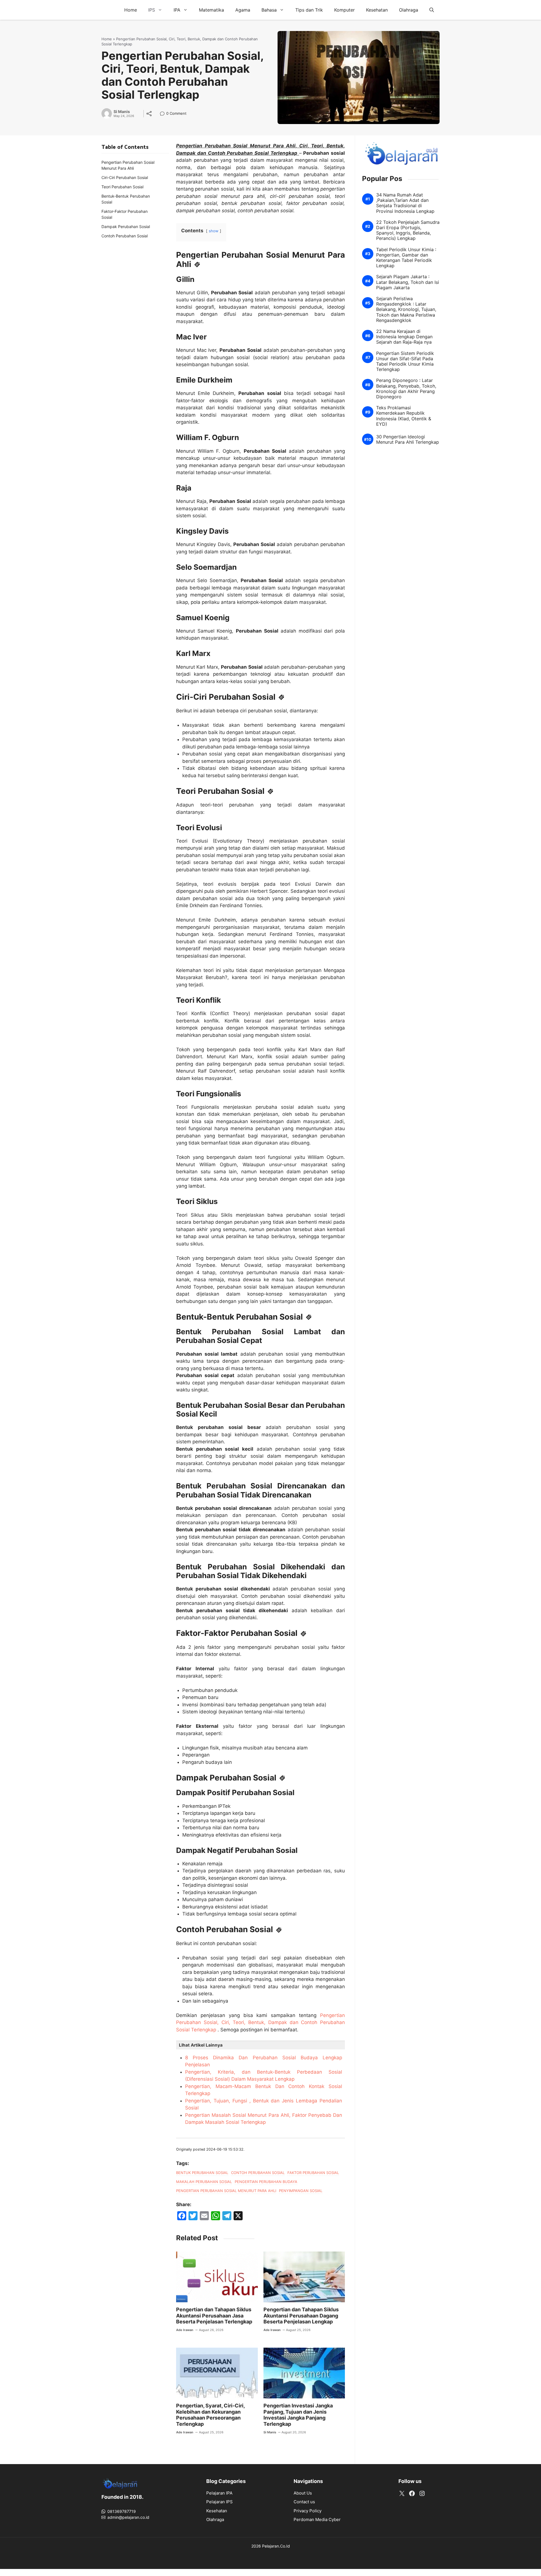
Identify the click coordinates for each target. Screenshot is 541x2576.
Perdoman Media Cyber (317, 2519)
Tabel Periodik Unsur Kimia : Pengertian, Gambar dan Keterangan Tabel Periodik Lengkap (406, 258)
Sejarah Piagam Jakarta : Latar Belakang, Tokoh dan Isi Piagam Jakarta (408, 282)
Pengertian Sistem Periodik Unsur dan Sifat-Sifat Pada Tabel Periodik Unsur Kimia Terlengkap (405, 362)
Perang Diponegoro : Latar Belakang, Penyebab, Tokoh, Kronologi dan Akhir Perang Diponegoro (406, 389)
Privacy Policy (308, 2511)
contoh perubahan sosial (258, 2173)
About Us (303, 2493)
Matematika (211, 10)
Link (164, 114)
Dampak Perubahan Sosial (126, 227)
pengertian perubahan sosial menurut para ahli (226, 2191)
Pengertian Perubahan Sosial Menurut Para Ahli (128, 165)
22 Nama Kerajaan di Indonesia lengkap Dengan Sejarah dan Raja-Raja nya (404, 337)
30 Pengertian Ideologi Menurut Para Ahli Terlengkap (408, 439)
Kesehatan (377, 10)
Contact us (304, 2502)
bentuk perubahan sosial (202, 2173)
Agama (243, 10)
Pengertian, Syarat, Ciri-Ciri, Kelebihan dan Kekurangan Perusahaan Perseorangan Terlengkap (210, 2415)
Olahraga (409, 10)
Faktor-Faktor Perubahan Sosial (125, 214)
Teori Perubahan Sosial (122, 187)
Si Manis (122, 112)
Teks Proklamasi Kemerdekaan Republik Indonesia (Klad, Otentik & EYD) (404, 416)
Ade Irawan (185, 2330)
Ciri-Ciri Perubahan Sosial (125, 177)
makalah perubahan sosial (204, 2182)
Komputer (344, 10)
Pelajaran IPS (219, 2502)
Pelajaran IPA (219, 2493)
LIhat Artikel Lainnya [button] (201, 2045)
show (214, 231)
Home (131, 10)
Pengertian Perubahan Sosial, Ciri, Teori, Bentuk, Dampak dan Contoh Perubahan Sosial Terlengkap (260, 2022)
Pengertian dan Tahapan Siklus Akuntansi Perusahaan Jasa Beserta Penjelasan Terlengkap (214, 2316)
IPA (177, 10)
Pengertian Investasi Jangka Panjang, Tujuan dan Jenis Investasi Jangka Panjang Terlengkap (298, 2415)
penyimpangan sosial (301, 2191)
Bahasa (269, 10)
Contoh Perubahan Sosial (125, 236)
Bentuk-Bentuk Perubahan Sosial (126, 199)
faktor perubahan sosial (313, 2173)
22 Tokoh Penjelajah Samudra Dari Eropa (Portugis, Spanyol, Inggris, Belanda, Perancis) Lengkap (408, 230)
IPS (152, 10)
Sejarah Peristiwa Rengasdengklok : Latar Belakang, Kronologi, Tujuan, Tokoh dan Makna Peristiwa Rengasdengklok (406, 310)
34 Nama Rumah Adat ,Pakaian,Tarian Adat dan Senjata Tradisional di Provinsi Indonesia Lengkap (405, 203)
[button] (432, 10)
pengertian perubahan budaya (266, 2182)
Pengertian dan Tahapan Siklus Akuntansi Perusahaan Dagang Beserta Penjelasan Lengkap (301, 2316)
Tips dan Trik (309, 10)
